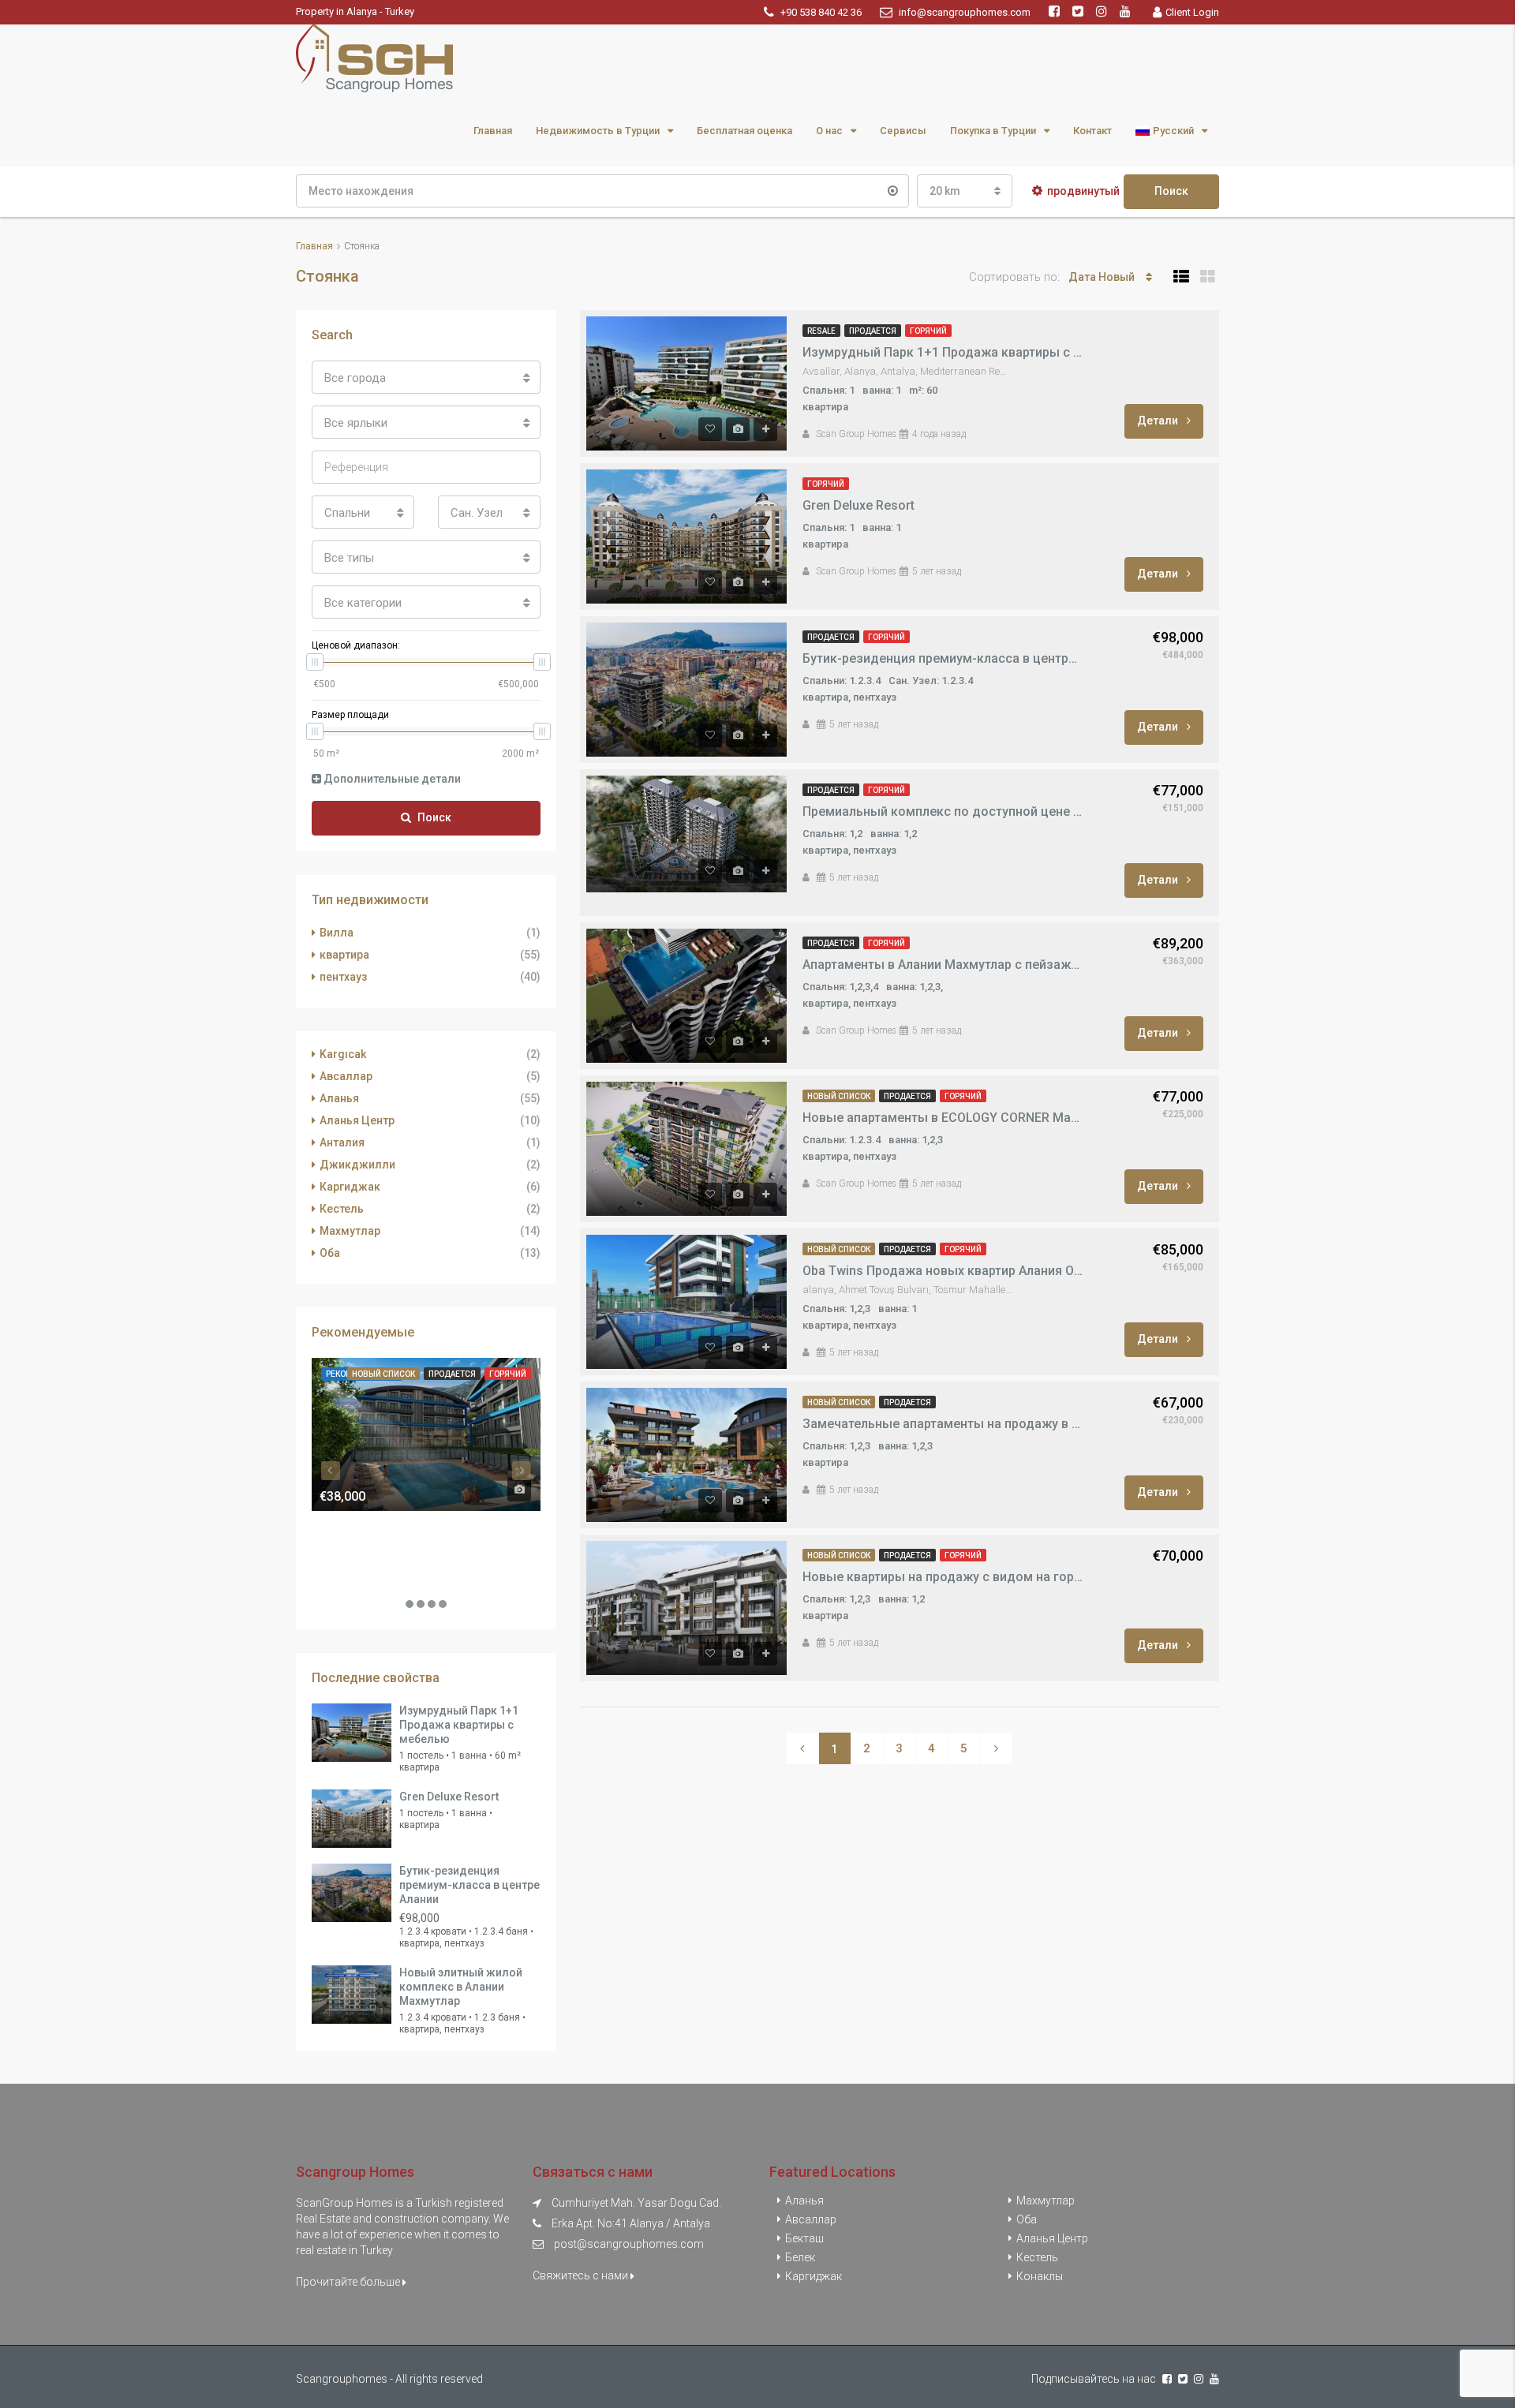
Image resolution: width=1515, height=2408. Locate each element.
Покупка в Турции (993, 131)
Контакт (1092, 131)
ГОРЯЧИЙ (928, 331)
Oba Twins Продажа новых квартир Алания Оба (943, 1271)
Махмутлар (350, 1231)
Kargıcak (343, 1054)
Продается (873, 331)
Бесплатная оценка (744, 131)
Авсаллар (346, 1076)
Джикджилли (357, 1165)
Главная (493, 131)
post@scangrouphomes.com (629, 2244)
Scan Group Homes (856, 434)
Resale (821, 331)
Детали (1159, 421)
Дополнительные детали (391, 779)
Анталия (342, 1142)
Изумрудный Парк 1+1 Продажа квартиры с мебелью (943, 352)
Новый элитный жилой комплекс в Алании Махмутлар (461, 1987)
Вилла (337, 933)
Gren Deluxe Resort (858, 505)
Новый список (839, 1096)
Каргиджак (350, 1187)
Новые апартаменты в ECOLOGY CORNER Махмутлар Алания (943, 1118)
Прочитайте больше (349, 2282)
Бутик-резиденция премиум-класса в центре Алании (943, 658)
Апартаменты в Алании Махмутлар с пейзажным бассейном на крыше (943, 965)
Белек (800, 2257)
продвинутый (1083, 191)
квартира (344, 955)
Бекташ (804, 2238)
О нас (829, 131)
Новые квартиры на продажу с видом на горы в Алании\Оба (943, 1577)
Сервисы (903, 131)
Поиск (1171, 191)
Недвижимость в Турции (598, 131)
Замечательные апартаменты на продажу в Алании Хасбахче (943, 1424)
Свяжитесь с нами (582, 2275)
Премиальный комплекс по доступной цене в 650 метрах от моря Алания (943, 811)
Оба (330, 1253)
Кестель (342, 1209)
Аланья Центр (357, 1120)
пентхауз (343, 977)
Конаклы (1040, 2276)
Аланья (339, 1098)
